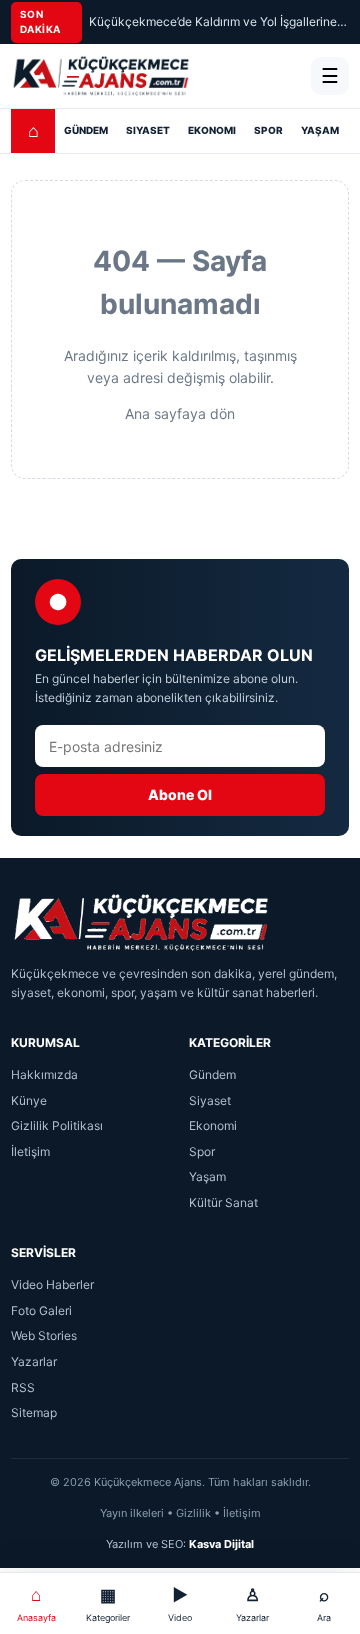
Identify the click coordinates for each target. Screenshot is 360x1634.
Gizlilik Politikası (57, 1125)
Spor (202, 1151)
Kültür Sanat (223, 1202)
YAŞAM (320, 130)
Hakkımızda (44, 1074)
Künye (29, 1100)
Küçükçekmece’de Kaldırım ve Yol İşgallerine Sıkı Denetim (219, 21)
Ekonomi (213, 1125)
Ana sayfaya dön (180, 413)
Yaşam (207, 1176)
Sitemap (34, 1412)
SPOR (268, 130)
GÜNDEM (86, 130)
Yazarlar (34, 1361)
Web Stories (44, 1335)
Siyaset (210, 1100)
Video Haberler (52, 1284)
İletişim (30, 1151)
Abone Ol (180, 794)
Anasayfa (36, 1603)
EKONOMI (212, 130)
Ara (324, 1603)
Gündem (212, 1074)
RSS (23, 1387)
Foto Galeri (41, 1310)
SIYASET (148, 130)
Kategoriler (108, 1603)
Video (180, 1603)
